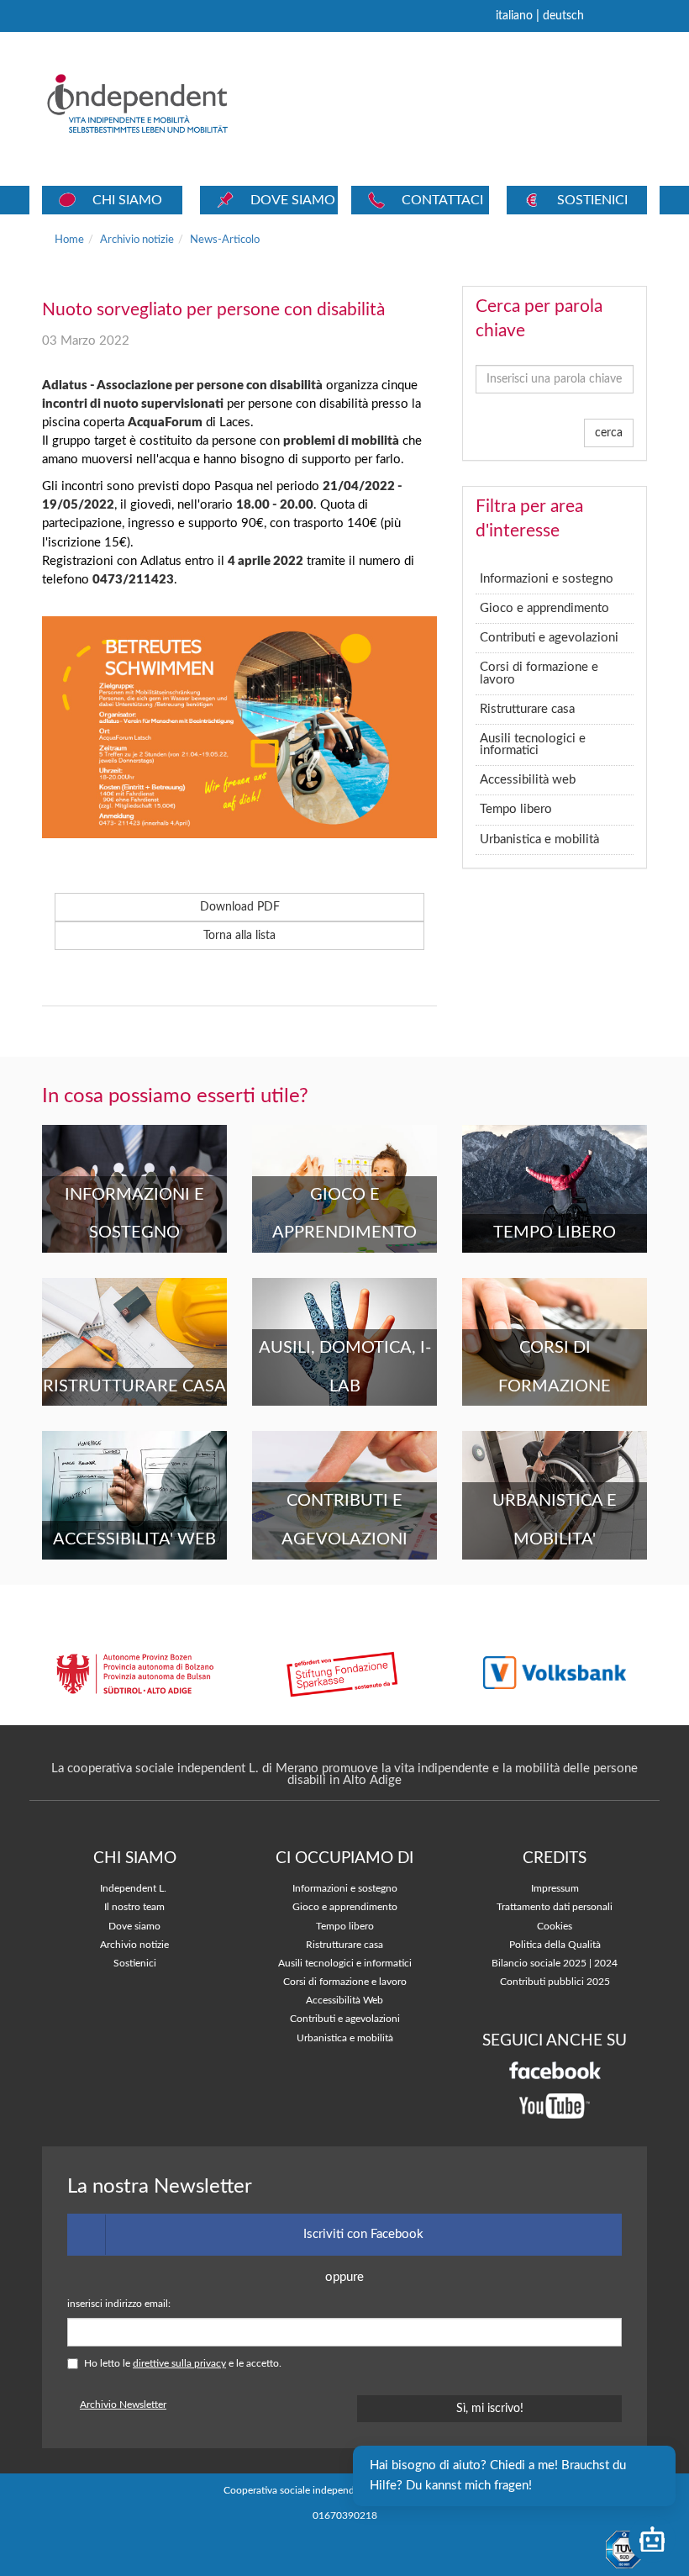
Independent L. (133, 1889)
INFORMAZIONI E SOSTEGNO (134, 1214)
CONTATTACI (442, 200)
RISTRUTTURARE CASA (134, 1386)
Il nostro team (134, 1907)
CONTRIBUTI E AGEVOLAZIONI (344, 1520)
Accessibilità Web (344, 2001)
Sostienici (135, 1964)
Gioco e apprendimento (544, 608)
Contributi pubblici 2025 (555, 1982)
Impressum (555, 1889)
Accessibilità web (528, 780)
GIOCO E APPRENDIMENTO (344, 1214)
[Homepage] (161, 103)
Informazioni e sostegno (547, 579)
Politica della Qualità (555, 1945)
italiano (514, 16)
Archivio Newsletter (123, 2405)
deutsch (563, 16)
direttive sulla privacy (179, 2364)
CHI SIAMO (127, 200)
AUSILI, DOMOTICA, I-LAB (345, 1367)
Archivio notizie (137, 240)
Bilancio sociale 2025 (539, 1964)
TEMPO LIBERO (555, 1233)
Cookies (555, 1927)
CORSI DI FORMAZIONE (555, 1367)
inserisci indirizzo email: (119, 2304)
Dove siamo (134, 1927)
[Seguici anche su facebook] (555, 2070)
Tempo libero (516, 809)
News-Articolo (225, 240)
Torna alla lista (239, 936)
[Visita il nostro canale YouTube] (555, 2106)
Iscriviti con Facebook (363, 2234)
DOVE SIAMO (293, 200)
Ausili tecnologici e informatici (533, 744)
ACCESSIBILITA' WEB (134, 1539)
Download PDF (240, 907)
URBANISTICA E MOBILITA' (555, 1520)
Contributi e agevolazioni (549, 638)
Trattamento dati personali (555, 1907)
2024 (606, 1964)
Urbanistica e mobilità (539, 839)
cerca (609, 433)
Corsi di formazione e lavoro (539, 673)
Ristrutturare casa (527, 709)
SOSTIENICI (592, 200)
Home (69, 240)
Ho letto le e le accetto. (183, 2364)
